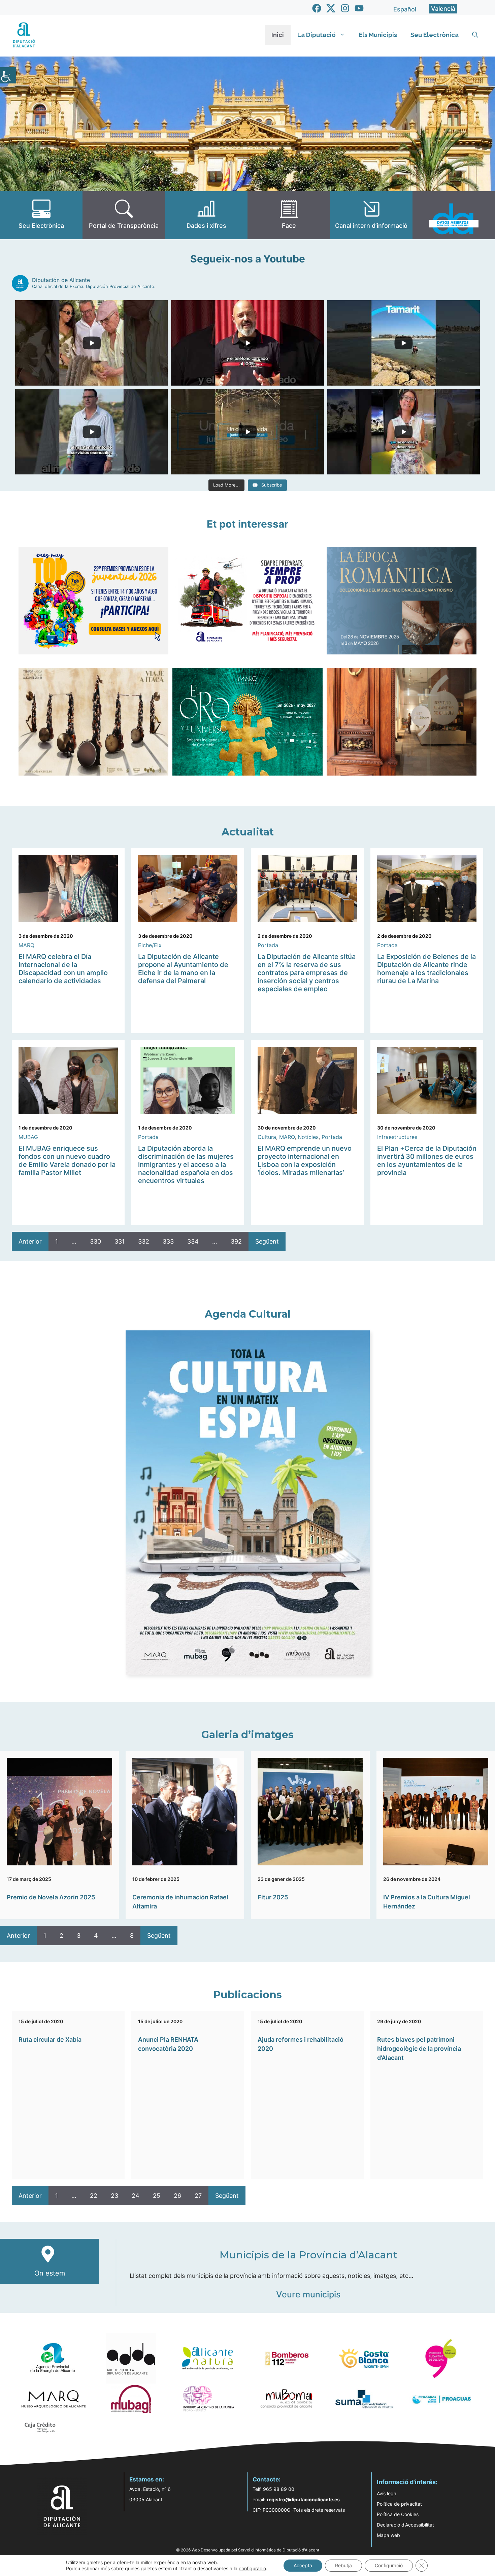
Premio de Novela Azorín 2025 (51, 1897)
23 (114, 2196)
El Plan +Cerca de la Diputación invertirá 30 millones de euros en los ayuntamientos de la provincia (427, 1160)
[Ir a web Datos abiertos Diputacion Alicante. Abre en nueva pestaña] (454, 215)
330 (95, 1241)
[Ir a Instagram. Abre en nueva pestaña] (345, 8)
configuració (252, 2568)
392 (236, 1241)
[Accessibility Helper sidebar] (8, 75)
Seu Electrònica (435, 35)
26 (177, 2196)
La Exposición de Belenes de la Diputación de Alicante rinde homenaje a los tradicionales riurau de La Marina (426, 969)
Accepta (303, 2565)
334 (193, 1241)
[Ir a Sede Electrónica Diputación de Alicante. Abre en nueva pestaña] (41, 215)
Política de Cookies (398, 2514)
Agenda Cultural (248, 1314)
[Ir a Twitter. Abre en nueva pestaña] (331, 8)
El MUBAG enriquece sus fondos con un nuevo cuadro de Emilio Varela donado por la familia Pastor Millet (67, 1160)
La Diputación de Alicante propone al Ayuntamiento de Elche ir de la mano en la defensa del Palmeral (183, 969)
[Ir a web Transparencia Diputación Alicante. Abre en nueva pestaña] (124, 215)
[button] (475, 35)
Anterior (30, 1241)
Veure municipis (308, 2294)
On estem (50, 2273)
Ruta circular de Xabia (50, 2040)
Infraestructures (397, 1137)
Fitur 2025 (273, 1897)
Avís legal (387, 2493)
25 (157, 2196)
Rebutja (343, 2565)
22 (94, 2196)
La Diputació (317, 35)
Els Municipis (378, 35)
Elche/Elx (150, 945)
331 (120, 1241)
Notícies (308, 1137)
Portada (268, 945)
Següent (267, 1241)
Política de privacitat (399, 2504)
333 (168, 1241)
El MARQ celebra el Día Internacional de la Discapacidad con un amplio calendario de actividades (63, 969)
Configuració (389, 2565)
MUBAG (28, 1137)
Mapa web (388, 2535)
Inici (278, 35)
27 (198, 2196)
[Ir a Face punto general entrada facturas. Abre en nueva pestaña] (289, 215)
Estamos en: (147, 2479)
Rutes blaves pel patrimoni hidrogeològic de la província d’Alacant (419, 2049)
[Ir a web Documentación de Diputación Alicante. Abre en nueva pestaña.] (206, 215)
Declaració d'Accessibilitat (405, 2525)
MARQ (26, 945)
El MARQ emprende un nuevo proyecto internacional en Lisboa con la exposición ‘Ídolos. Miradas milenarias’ (305, 1160)
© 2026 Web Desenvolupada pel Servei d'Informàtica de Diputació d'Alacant (248, 2550)
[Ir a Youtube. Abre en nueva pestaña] (359, 8)
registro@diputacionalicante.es (303, 2499)
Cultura (267, 1137)
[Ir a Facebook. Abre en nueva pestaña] (317, 8)
